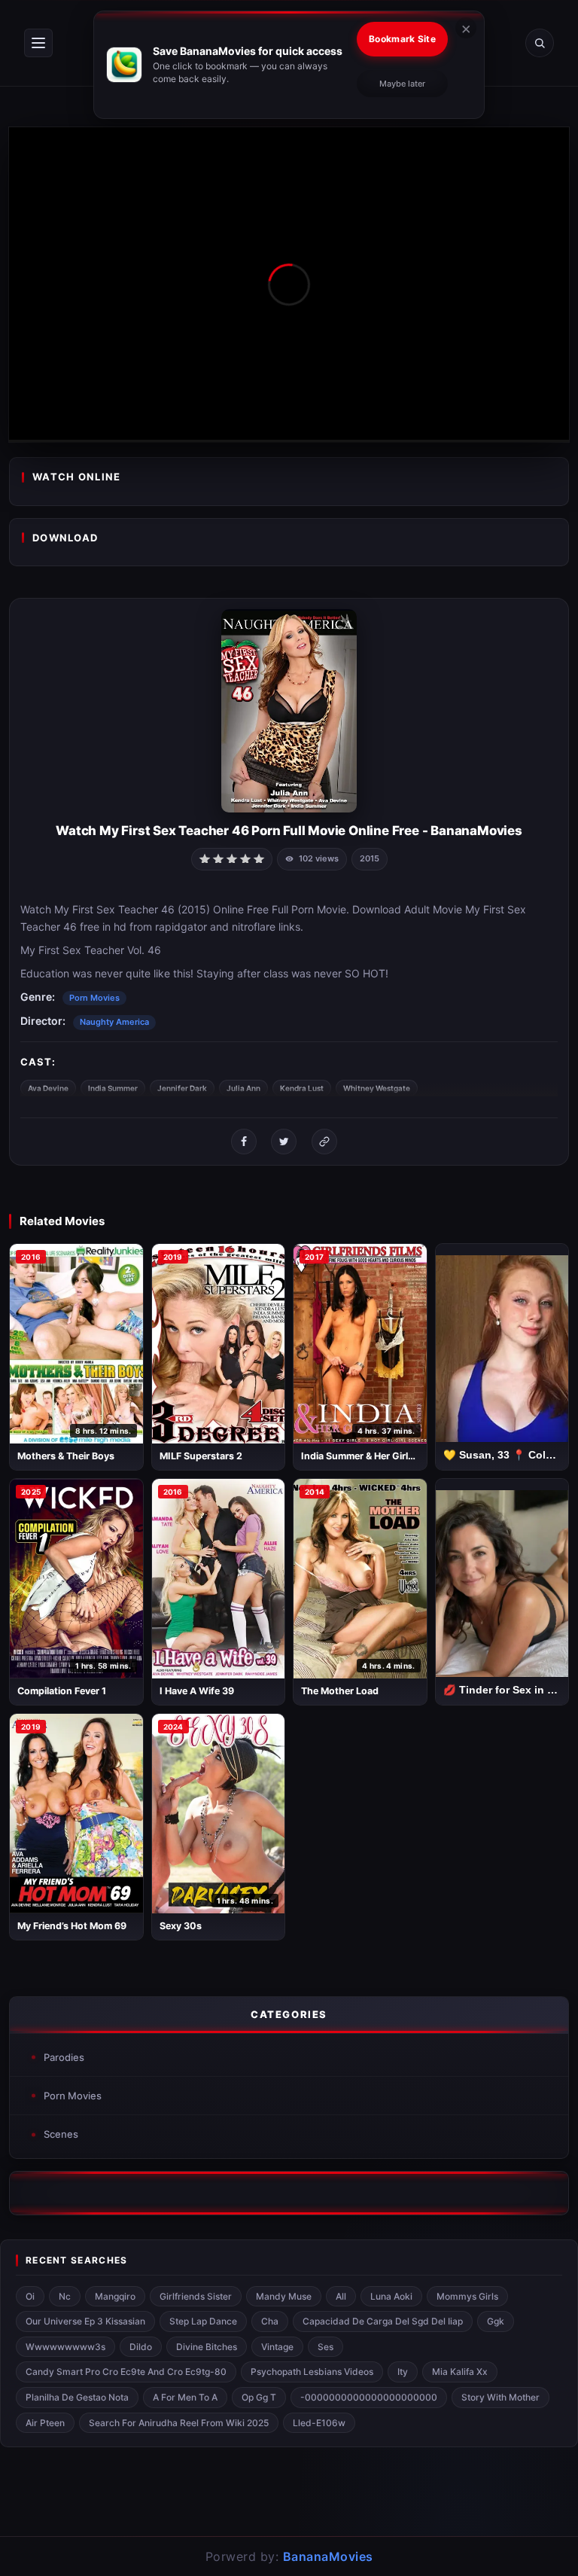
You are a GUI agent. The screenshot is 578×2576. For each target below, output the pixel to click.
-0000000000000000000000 (369, 2397)
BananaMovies (328, 2556)
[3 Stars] (232, 858)
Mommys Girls (467, 2296)
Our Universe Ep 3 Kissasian (85, 2321)
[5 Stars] (259, 858)
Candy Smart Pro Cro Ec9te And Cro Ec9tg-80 (126, 2372)
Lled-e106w (319, 2423)
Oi (30, 2296)
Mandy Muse (284, 2296)
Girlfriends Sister (196, 2296)
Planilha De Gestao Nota (77, 2397)
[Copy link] (324, 1142)
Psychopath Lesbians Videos (312, 2372)
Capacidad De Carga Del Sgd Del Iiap (383, 2321)
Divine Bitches (207, 2347)
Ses (326, 2347)
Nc (65, 2296)
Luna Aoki (391, 2296)
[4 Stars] (245, 858)
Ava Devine (48, 1088)
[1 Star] (205, 858)
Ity (403, 2372)
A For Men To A (185, 2397)
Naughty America (114, 1022)
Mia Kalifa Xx (460, 2372)
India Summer (113, 1088)
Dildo (141, 2347)
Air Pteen (45, 2423)
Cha (270, 2321)
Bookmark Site (402, 39)
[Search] (540, 43)
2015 (370, 858)
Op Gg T (259, 2397)
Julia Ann (243, 1088)
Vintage (277, 2347)
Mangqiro (115, 2296)
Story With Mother (500, 2397)
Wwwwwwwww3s (65, 2347)
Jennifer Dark (182, 1088)
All (341, 2296)
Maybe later (402, 84)
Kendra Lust (302, 1088)
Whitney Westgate (377, 1088)
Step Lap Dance (203, 2321)
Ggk (496, 2321)
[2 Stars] (218, 858)
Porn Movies (94, 998)
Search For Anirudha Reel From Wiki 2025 (179, 2423)
